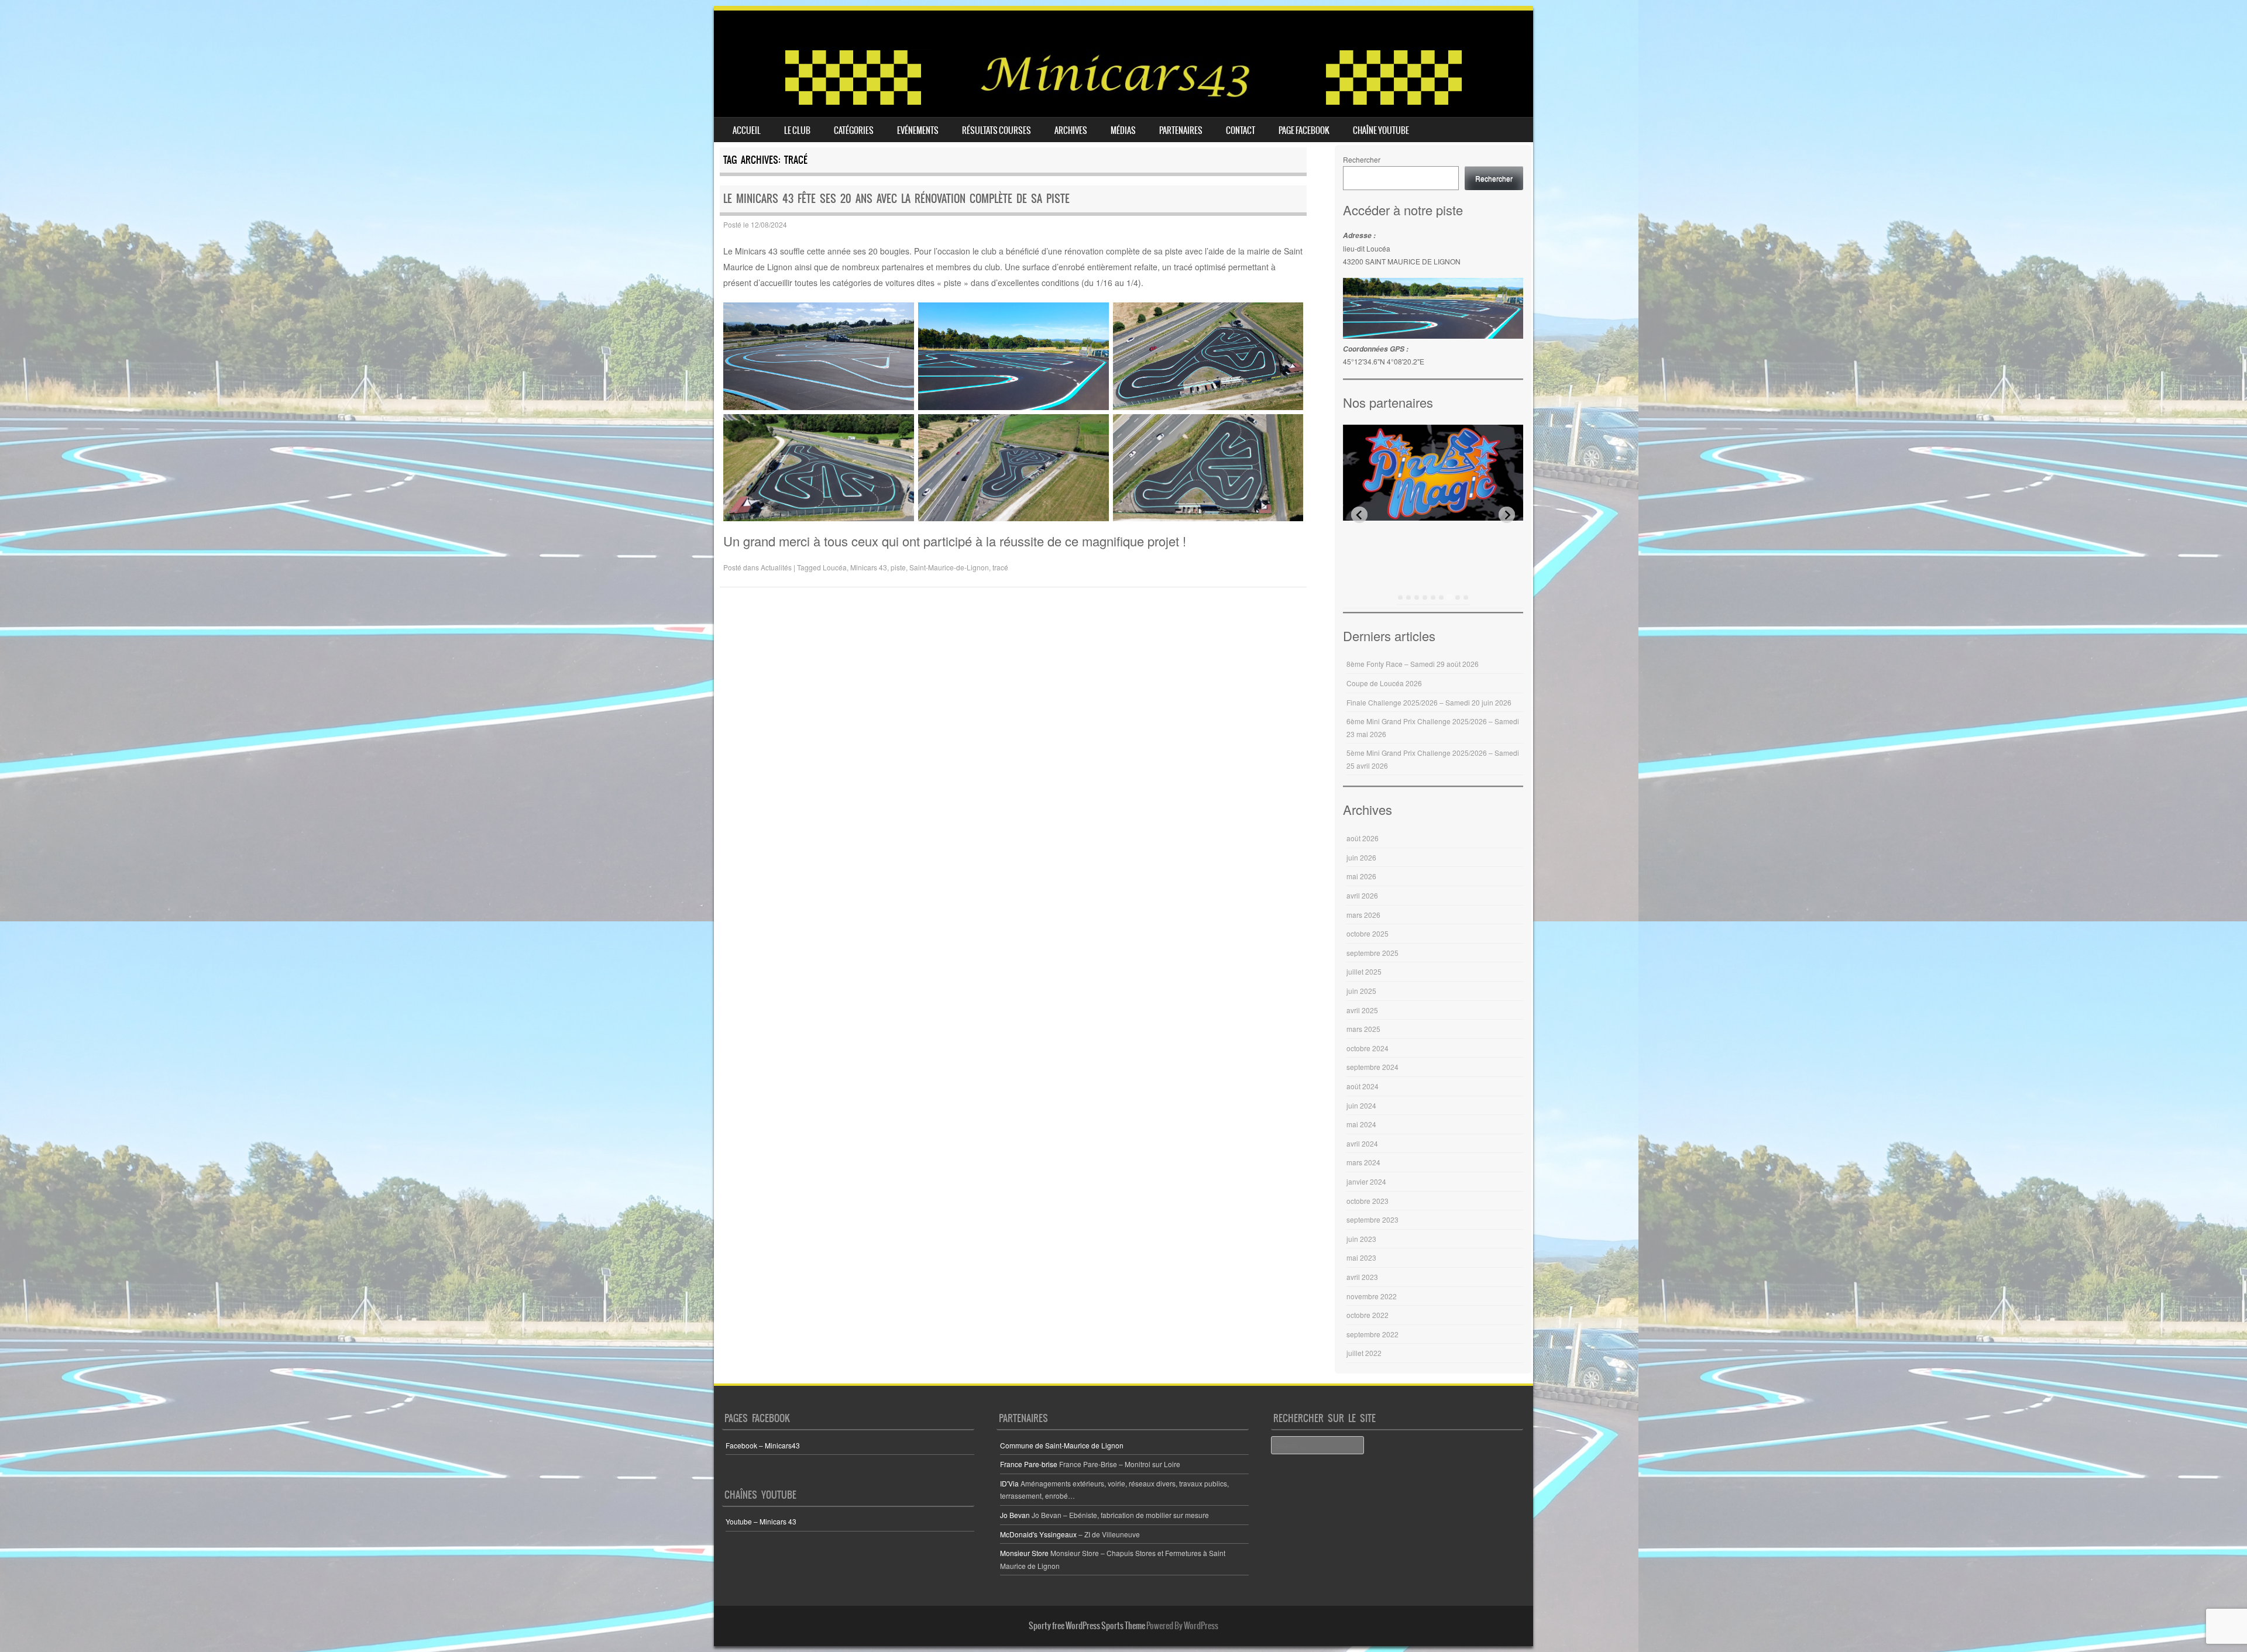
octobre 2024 (1368, 1048)
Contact (1241, 130)
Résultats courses (997, 130)
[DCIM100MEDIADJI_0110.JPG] (819, 468)
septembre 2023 (1372, 1219)
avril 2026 (1362, 895)
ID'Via (1009, 1483)
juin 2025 (1361, 991)
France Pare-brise (1029, 1464)
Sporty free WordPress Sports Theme (1087, 1626)
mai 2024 (1361, 1124)
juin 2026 (1361, 857)
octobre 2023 (1368, 1201)
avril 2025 (1362, 1010)
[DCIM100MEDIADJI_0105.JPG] (1208, 468)
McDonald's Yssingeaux (1038, 1534)
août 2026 (1363, 838)
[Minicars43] (1123, 102)
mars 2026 (1363, 915)
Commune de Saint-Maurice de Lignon (1062, 1445)
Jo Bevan (1015, 1515)
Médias (1123, 130)
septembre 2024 (1372, 1067)
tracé (1000, 567)
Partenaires (1181, 130)
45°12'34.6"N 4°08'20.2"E (1384, 361)
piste (898, 567)
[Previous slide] (1359, 515)
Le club (797, 130)
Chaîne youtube (1381, 130)
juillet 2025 (1364, 971)
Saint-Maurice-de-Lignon (949, 567)
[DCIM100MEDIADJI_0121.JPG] (1013, 468)
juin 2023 (1361, 1239)
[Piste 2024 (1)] (1013, 356)
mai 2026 (1361, 876)
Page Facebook (1304, 130)
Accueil (747, 130)
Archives (1071, 130)
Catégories (854, 130)
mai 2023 (1361, 1257)
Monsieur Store (1024, 1553)
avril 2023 (1362, 1277)
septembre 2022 (1372, 1334)
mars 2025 (1363, 1029)
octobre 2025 (1368, 933)
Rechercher (1362, 159)
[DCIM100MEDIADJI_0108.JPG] (1208, 356)
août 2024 (1363, 1086)
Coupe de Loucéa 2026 (1384, 683)
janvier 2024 (1366, 1181)
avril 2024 (1362, 1143)
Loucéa (835, 567)
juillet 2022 (1364, 1353)
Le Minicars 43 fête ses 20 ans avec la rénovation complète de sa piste (896, 199)
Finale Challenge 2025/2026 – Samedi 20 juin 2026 (1429, 702)
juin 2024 (1361, 1105)
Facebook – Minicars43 (763, 1445)
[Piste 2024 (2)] (819, 356)
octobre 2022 (1368, 1315)
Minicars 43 (869, 567)
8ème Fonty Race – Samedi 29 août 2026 (1413, 664)
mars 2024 (1363, 1162)
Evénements (918, 130)
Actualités (776, 567)
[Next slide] (1507, 515)
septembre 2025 (1372, 953)
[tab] (1400, 597)
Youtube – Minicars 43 (761, 1521)
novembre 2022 (1372, 1296)
